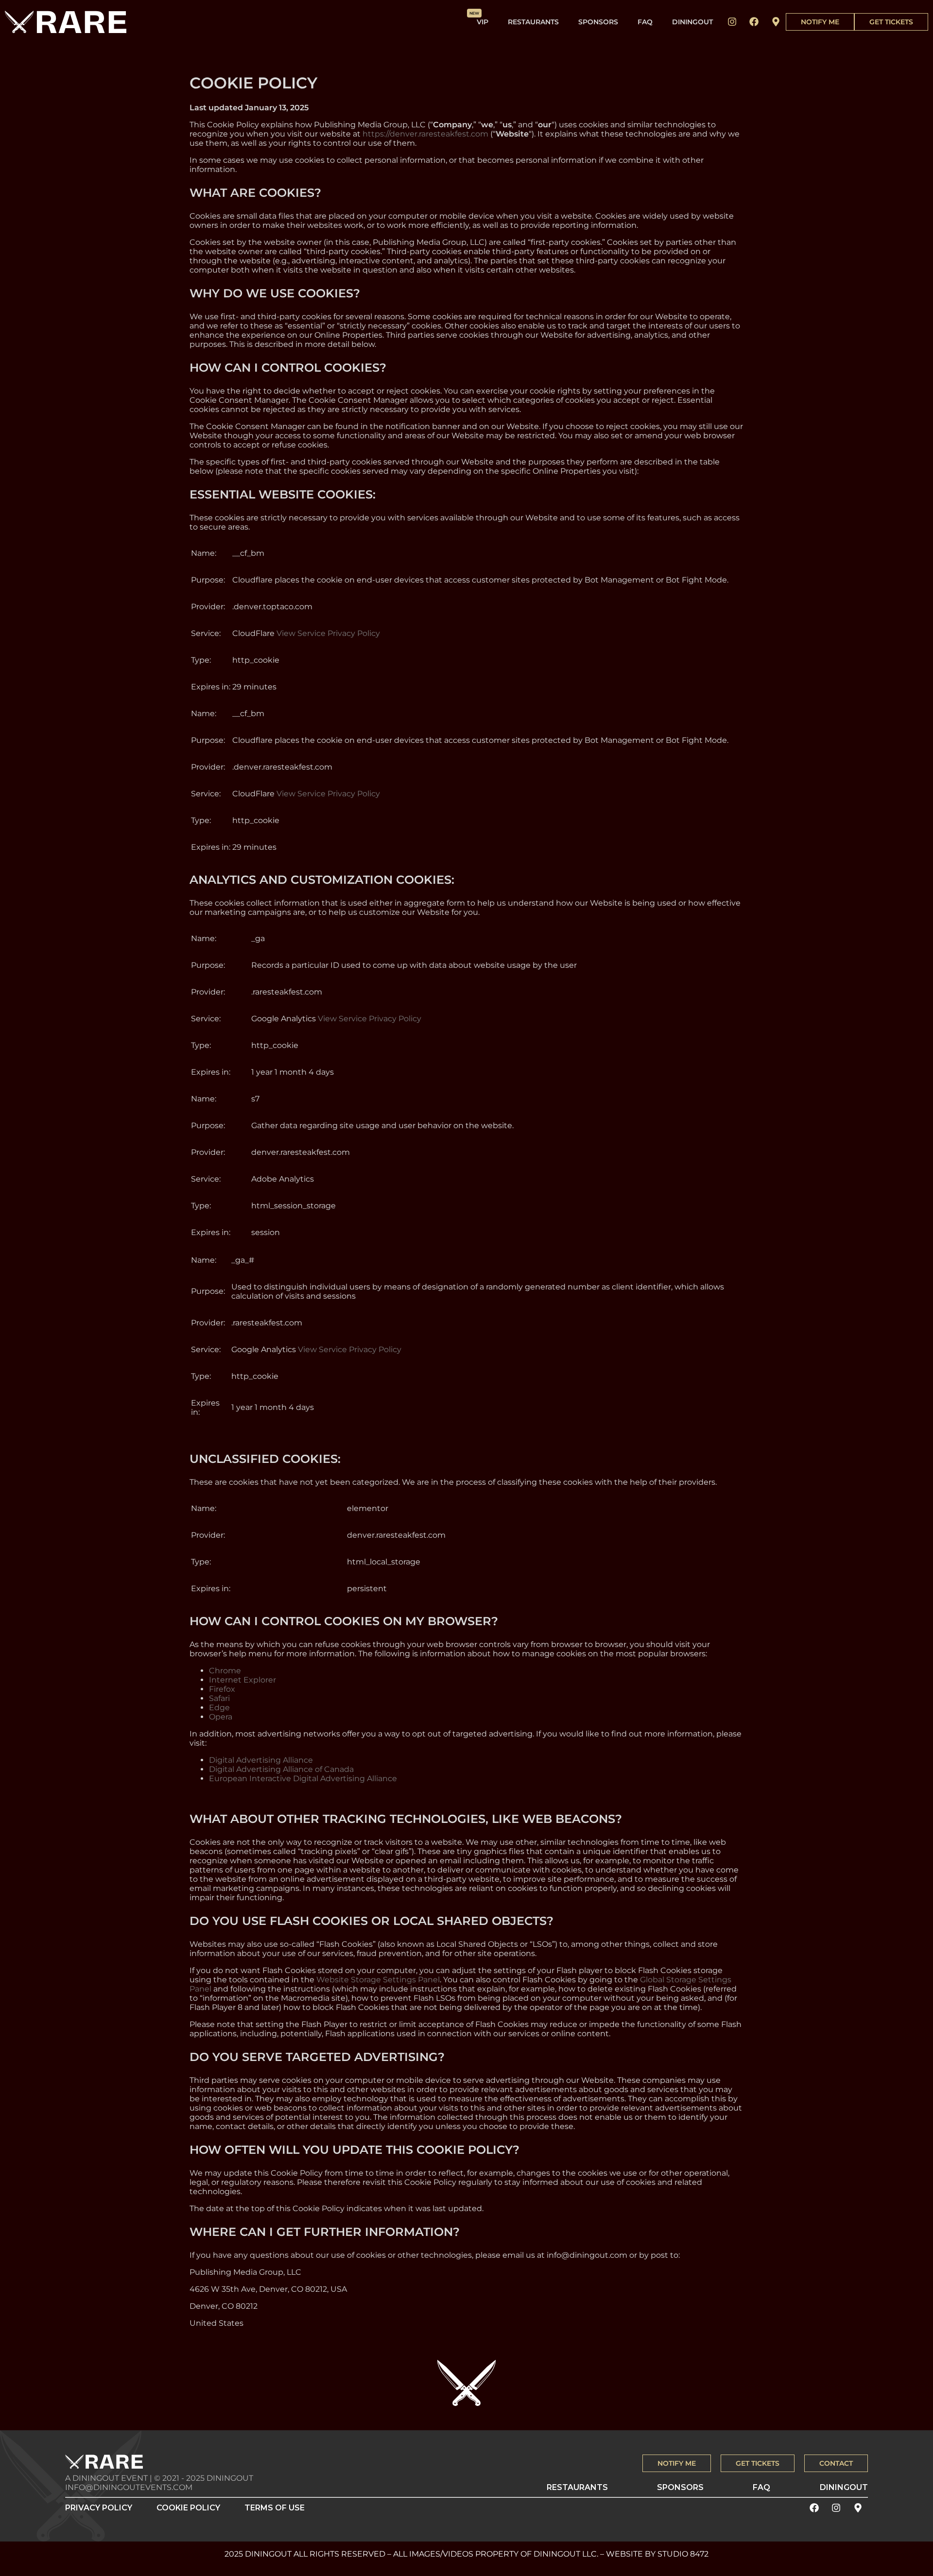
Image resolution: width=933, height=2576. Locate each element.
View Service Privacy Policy (328, 633)
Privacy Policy (99, 2508)
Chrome (225, 1671)
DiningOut (692, 22)
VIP (483, 22)
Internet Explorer (242, 1680)
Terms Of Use (275, 2508)
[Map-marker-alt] (776, 22)
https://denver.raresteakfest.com (425, 134)
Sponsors (598, 22)
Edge (219, 1708)
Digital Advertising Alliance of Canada (281, 1769)
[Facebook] (754, 22)
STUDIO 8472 (683, 2554)
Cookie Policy (188, 2508)
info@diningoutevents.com (129, 2487)
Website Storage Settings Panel (378, 1980)
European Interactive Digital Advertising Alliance (303, 1778)
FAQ (645, 22)
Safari (219, 1698)
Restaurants (533, 22)
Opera (221, 1717)
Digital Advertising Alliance (261, 1760)
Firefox (222, 1689)
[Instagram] (732, 22)
